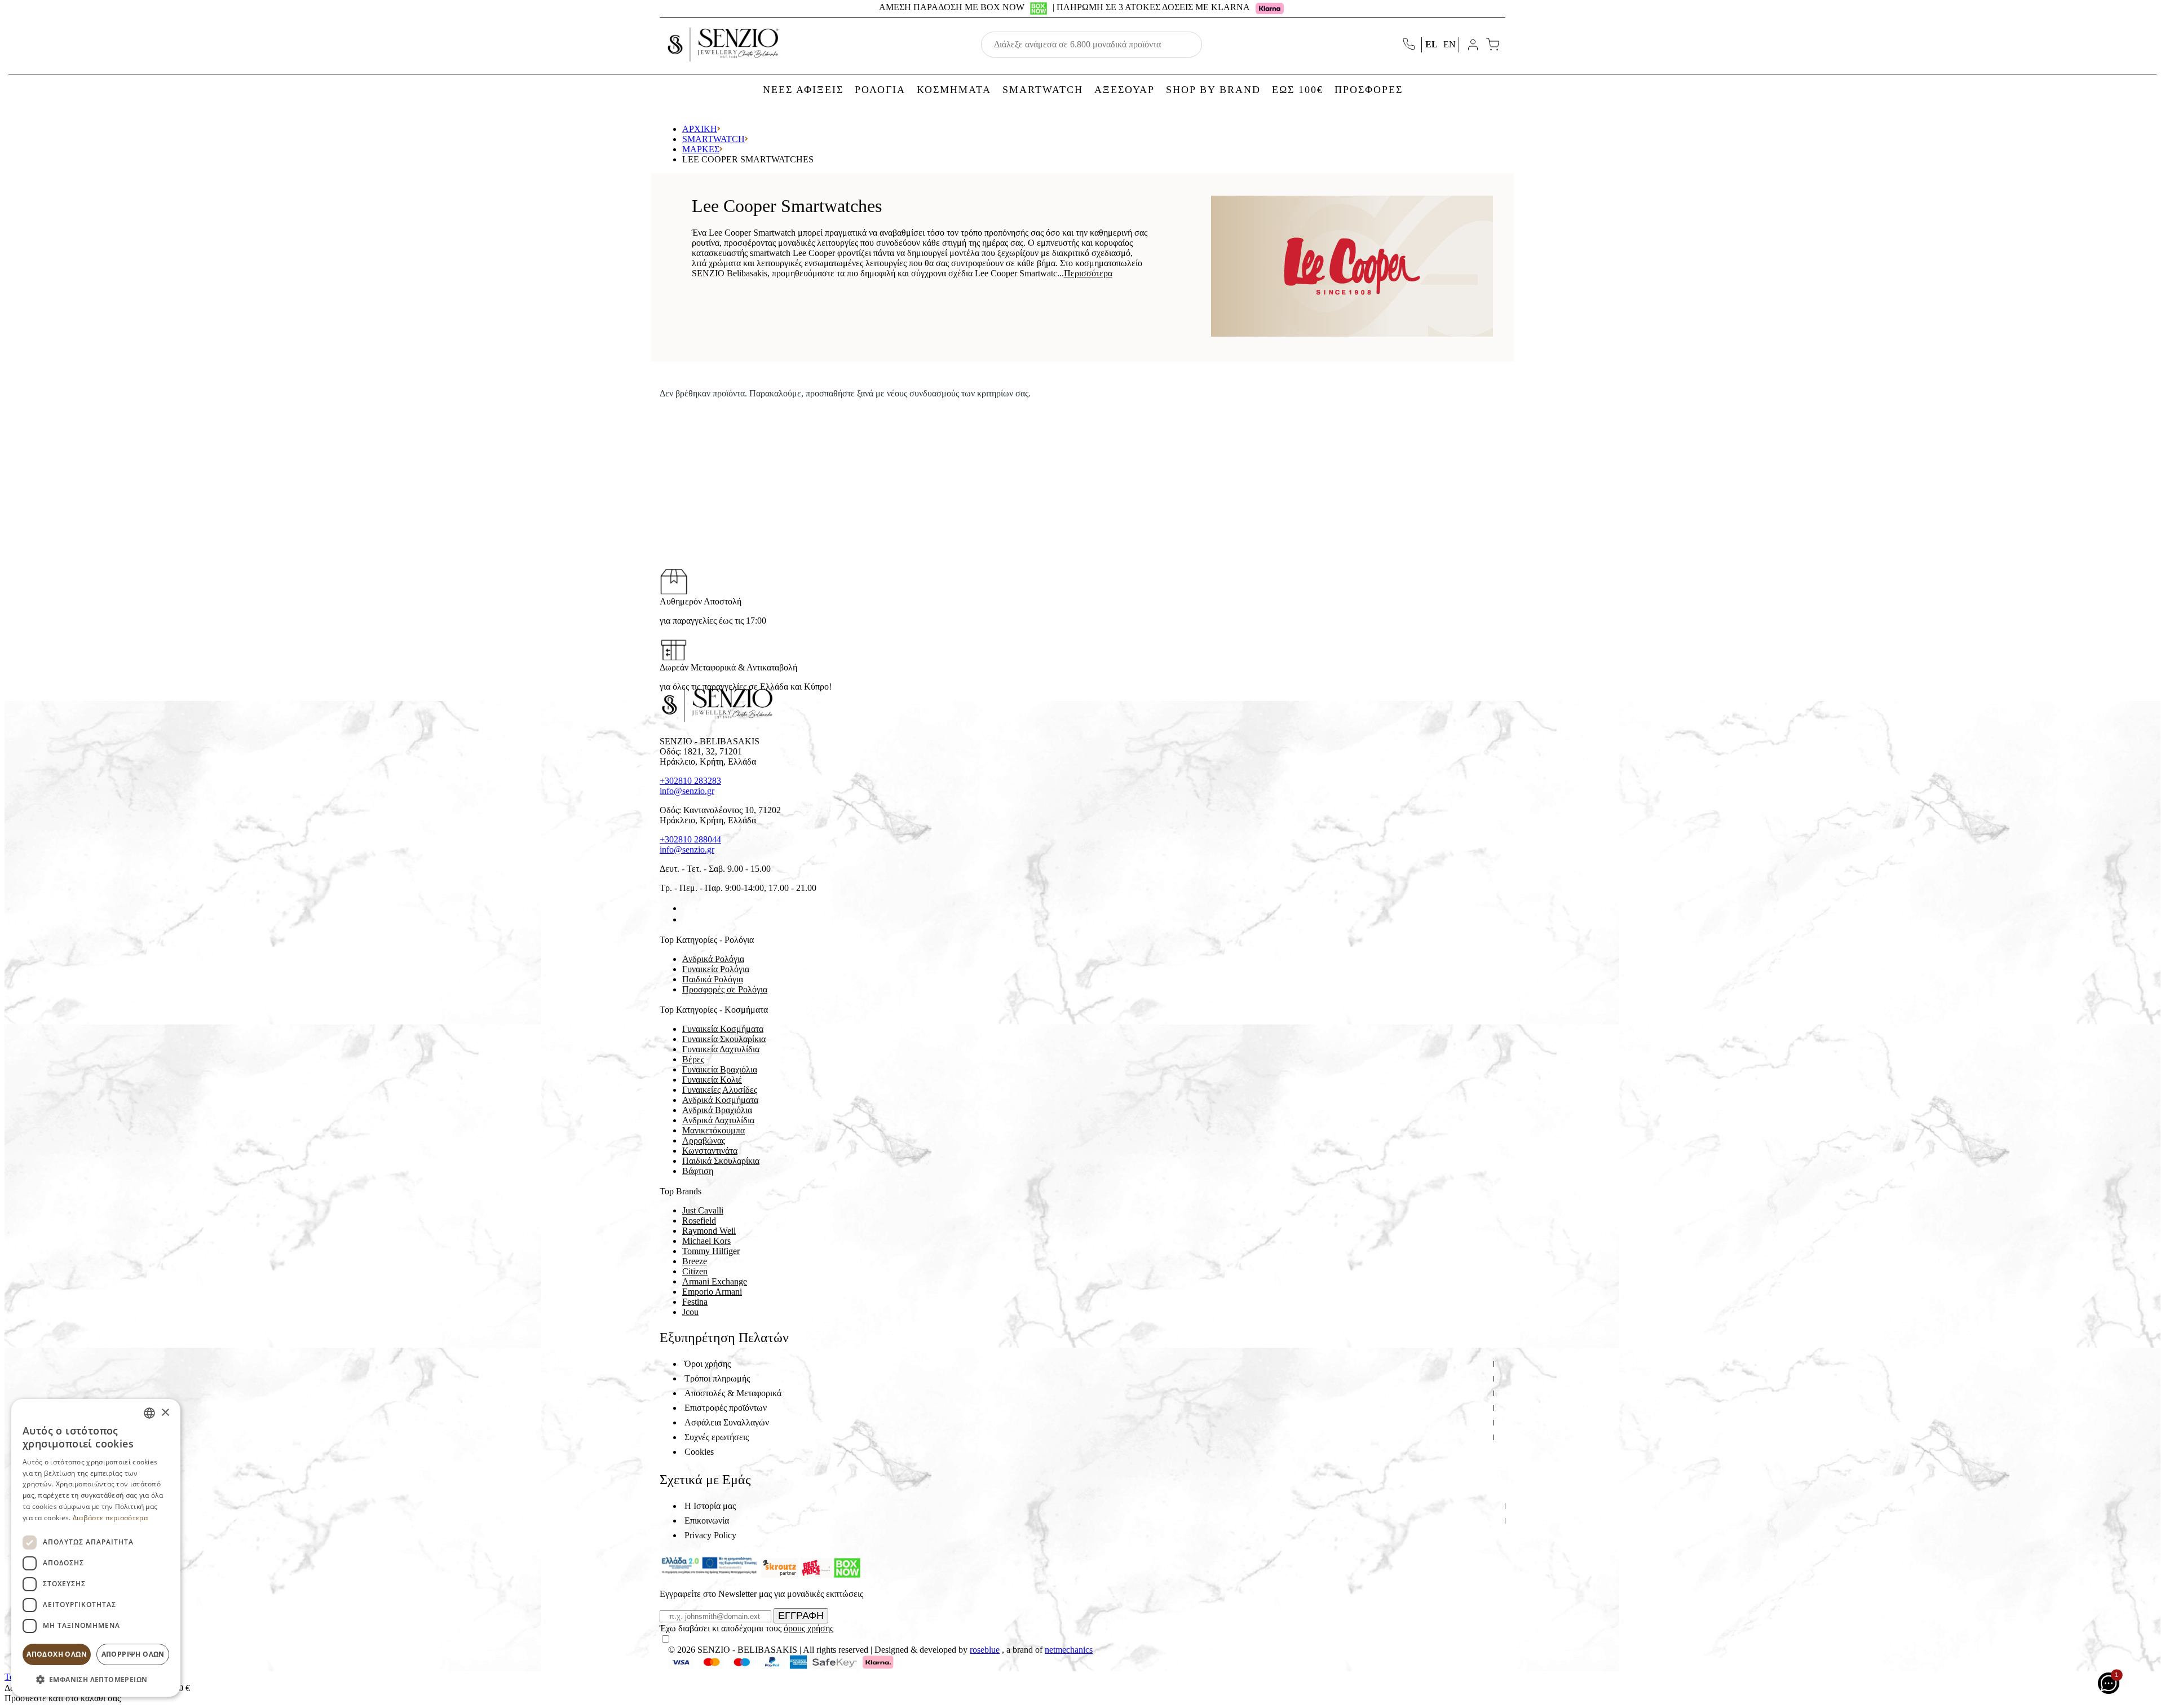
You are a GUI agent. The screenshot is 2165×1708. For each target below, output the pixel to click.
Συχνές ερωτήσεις (717, 1437)
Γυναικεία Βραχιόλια (720, 1069)
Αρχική (700, 129)
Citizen (695, 1271)
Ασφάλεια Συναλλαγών (727, 1422)
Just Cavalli (703, 1210)
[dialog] (96, 1548)
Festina (695, 1302)
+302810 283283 (690, 781)
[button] (96, 1679)
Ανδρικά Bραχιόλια (717, 1110)
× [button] (165, 1413)
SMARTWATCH (1043, 90)
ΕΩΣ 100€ (1298, 90)
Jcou (690, 1312)
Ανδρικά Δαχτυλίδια (718, 1120)
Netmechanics (1069, 1650)
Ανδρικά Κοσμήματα (720, 1100)
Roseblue (985, 1650)
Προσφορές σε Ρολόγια (725, 989)
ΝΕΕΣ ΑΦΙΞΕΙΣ (803, 90)
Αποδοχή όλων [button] (57, 1654)
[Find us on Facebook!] (687, 908)
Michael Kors (706, 1241)
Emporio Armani (712, 1292)
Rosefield (699, 1221)
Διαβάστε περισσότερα (110, 1518)
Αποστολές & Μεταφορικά (733, 1393)
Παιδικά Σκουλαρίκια (721, 1161)
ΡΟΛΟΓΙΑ (880, 90)
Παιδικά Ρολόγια (713, 979)
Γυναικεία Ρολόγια (716, 969)
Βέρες (693, 1059)
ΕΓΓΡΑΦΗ (801, 1616)
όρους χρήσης (808, 1628)
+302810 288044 (690, 839)
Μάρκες (701, 149)
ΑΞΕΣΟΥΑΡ (1125, 90)
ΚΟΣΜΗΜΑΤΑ (954, 90)
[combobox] (149, 1413)
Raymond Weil (709, 1231)
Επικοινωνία (707, 1521)
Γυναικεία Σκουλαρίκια (724, 1039)
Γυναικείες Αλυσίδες (720, 1090)
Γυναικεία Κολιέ (712, 1080)
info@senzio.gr (687, 791)
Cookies (699, 1452)
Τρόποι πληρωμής (717, 1378)
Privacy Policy (710, 1535)
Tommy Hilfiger (711, 1251)
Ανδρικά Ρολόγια (713, 959)
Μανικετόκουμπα (713, 1130)
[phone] (1410, 45)
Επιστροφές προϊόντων (726, 1408)
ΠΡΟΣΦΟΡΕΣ (1369, 90)
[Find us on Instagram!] (687, 919)
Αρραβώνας (704, 1140)
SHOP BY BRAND (1213, 90)
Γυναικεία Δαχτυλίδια (721, 1049)
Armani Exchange (715, 1281)
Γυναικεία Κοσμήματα (723, 1029)
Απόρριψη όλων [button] (133, 1654)
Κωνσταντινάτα (710, 1151)
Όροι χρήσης (708, 1364)
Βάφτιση (698, 1171)
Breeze (695, 1261)
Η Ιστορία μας (710, 1506)
